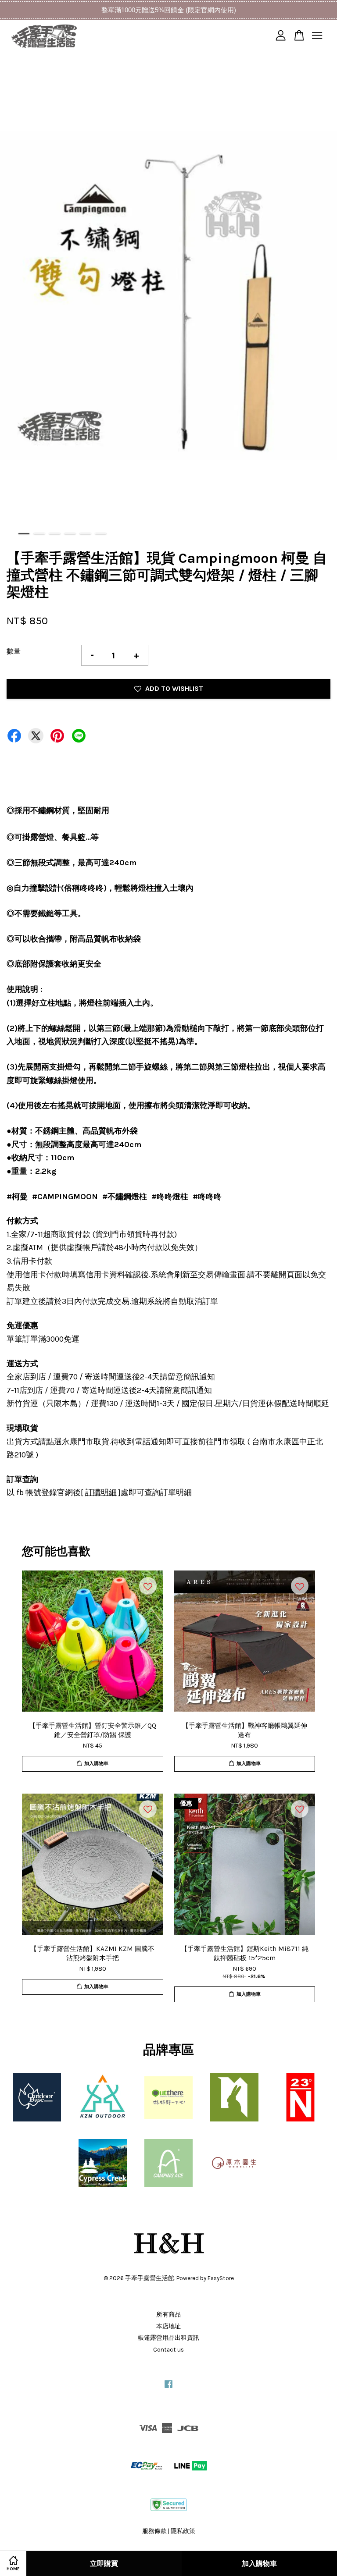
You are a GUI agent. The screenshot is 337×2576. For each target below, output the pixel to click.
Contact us (168, 2350)
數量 (14, 651)
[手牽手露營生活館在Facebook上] (168, 2388)
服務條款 (154, 2531)
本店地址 (168, 2326)
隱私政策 (183, 2531)
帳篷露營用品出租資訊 (168, 2338)
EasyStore (221, 2278)
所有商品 (168, 2315)
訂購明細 (101, 1492)
